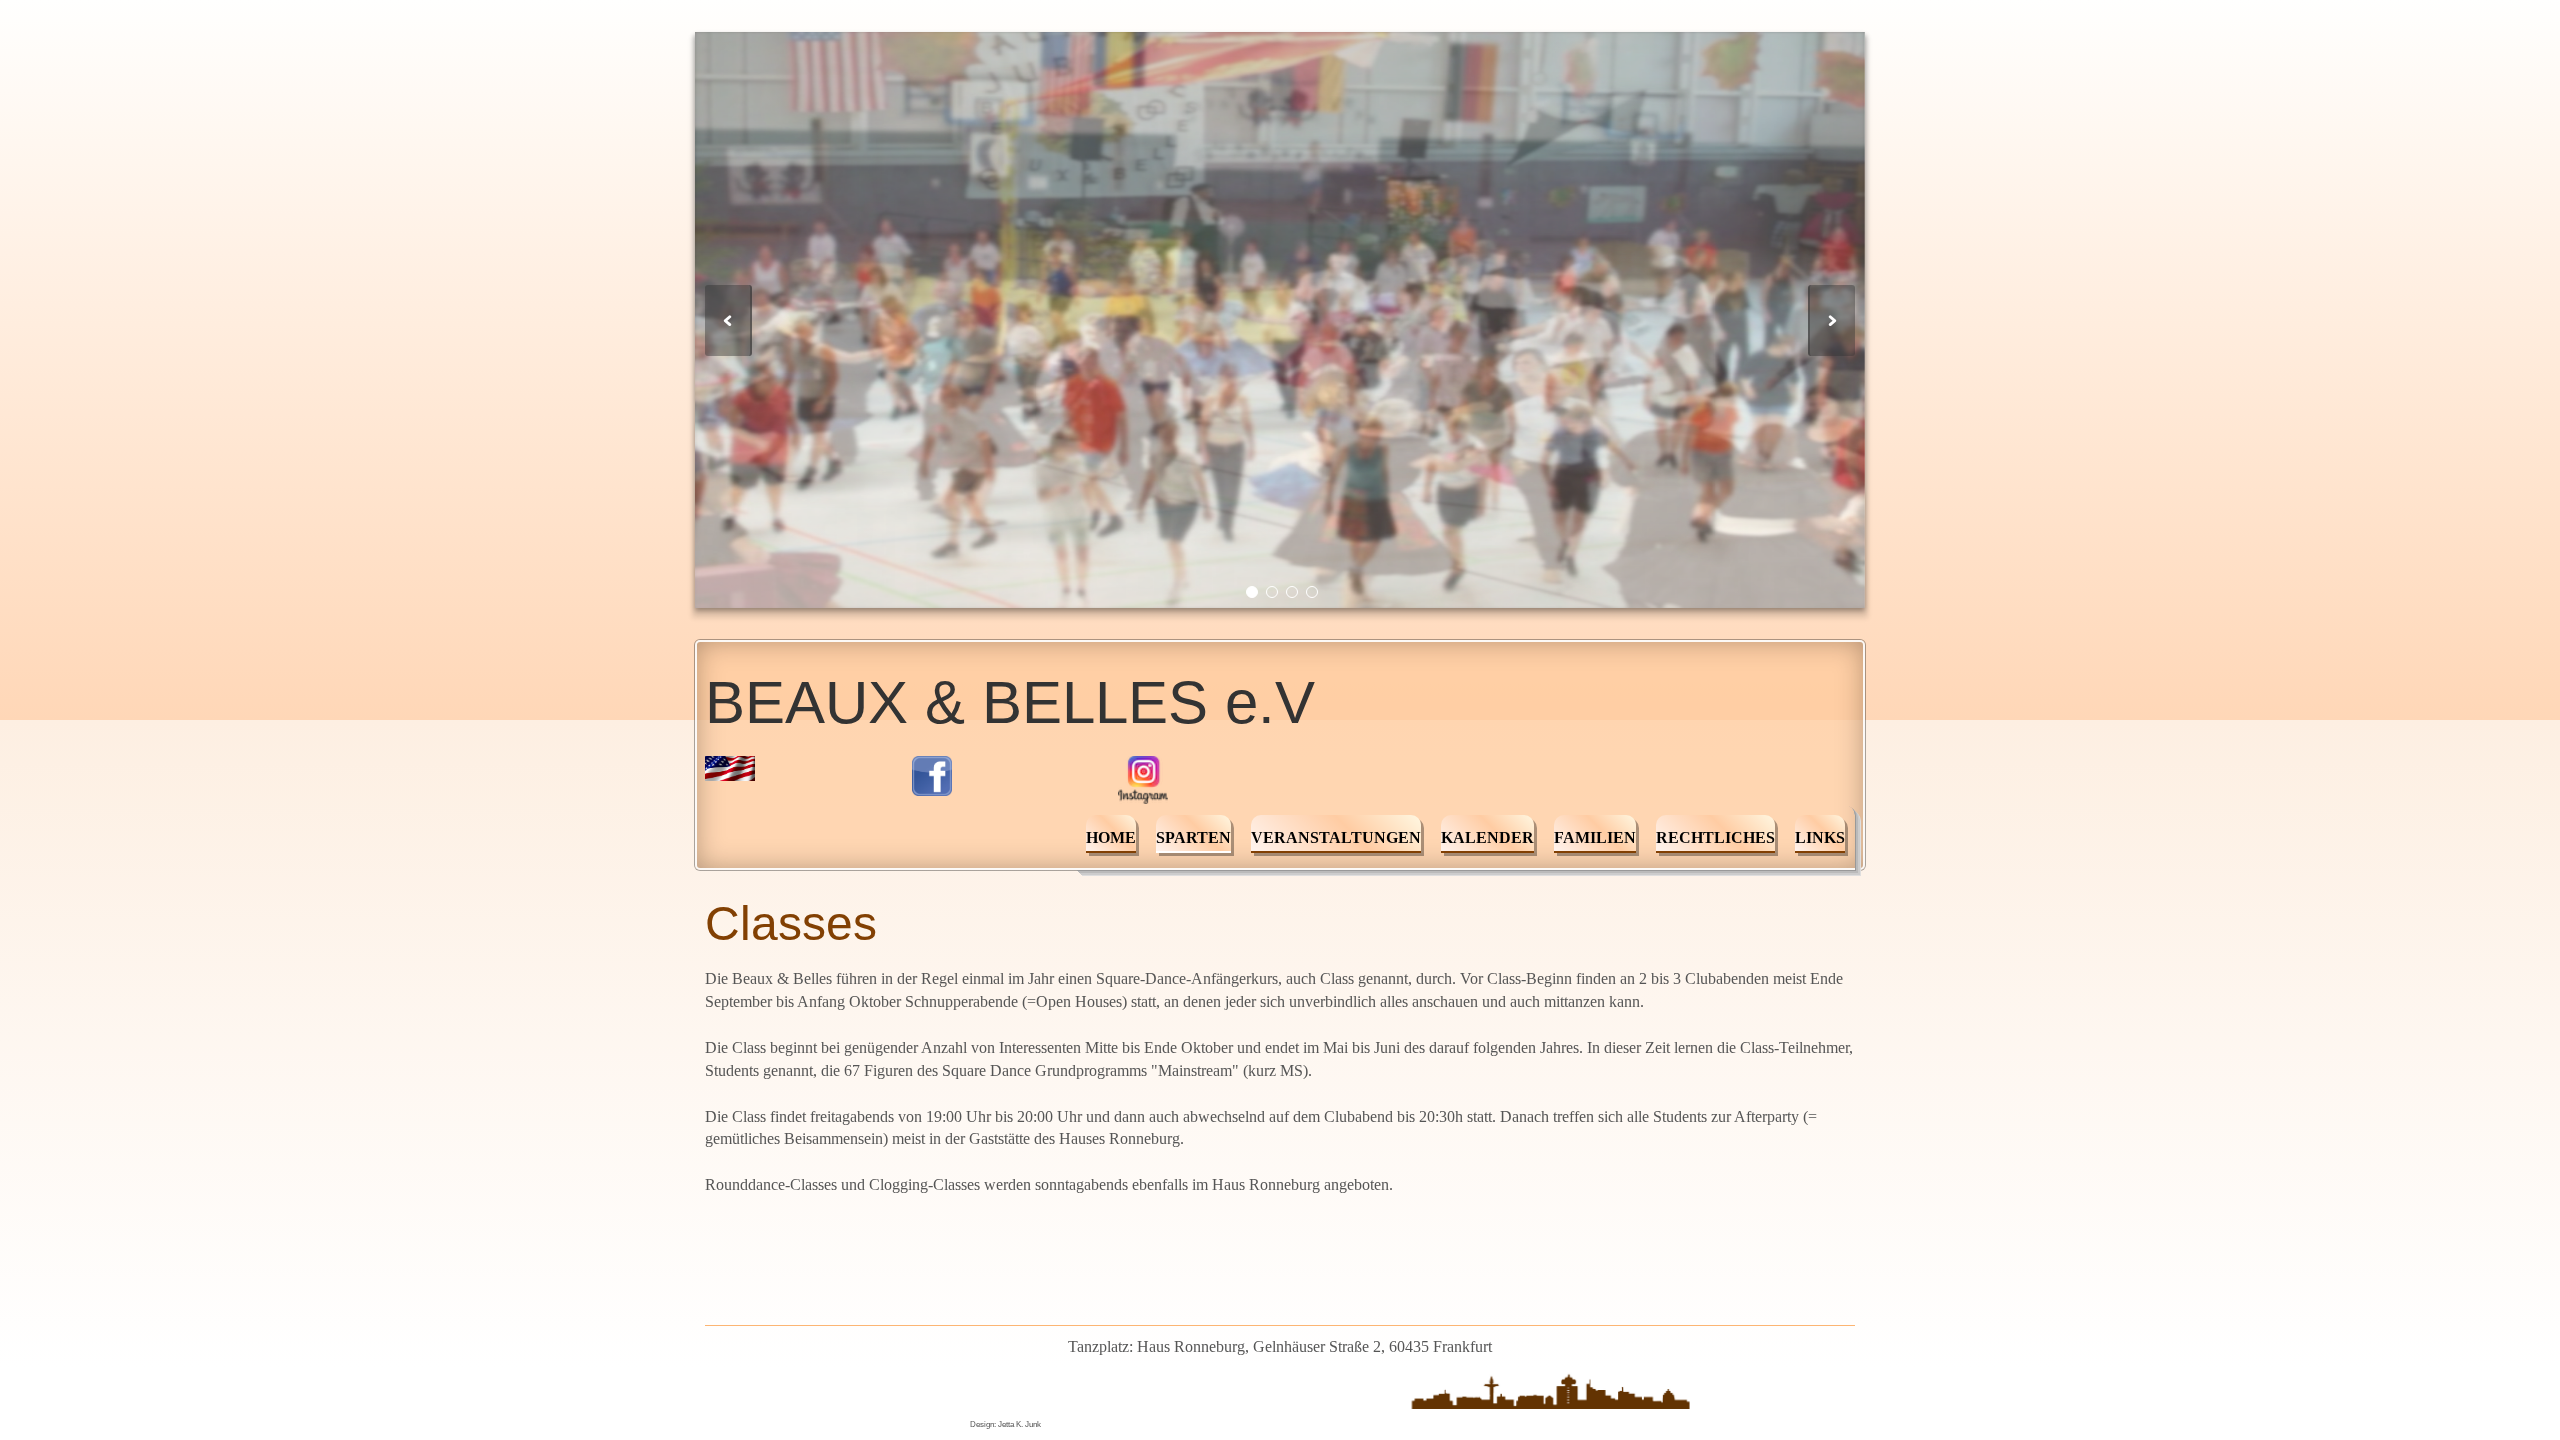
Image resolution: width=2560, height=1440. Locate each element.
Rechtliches (1715, 837)
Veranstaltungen (1336, 837)
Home (1111, 837)
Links (1820, 837)
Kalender (1487, 837)
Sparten (1193, 837)
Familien (1595, 837)
